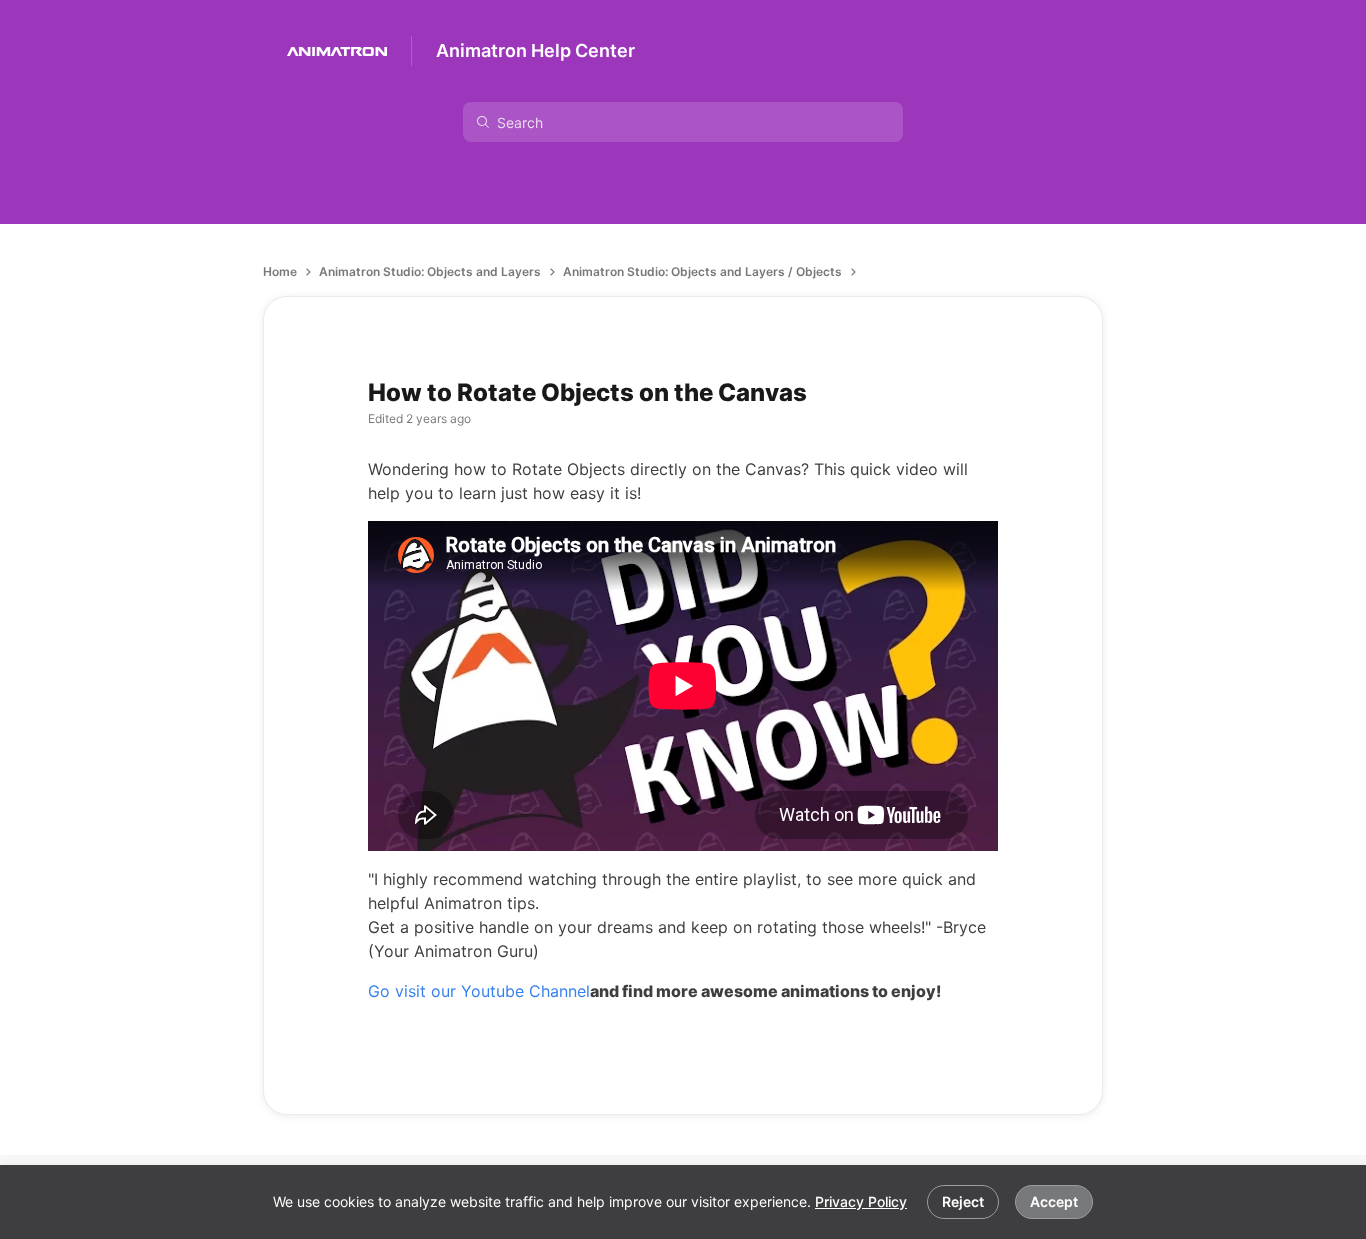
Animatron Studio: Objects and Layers (430, 271)
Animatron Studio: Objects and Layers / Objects (702, 271)
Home (280, 271)
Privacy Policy (861, 1201)
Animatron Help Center (535, 50)
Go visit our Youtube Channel (479, 991)
